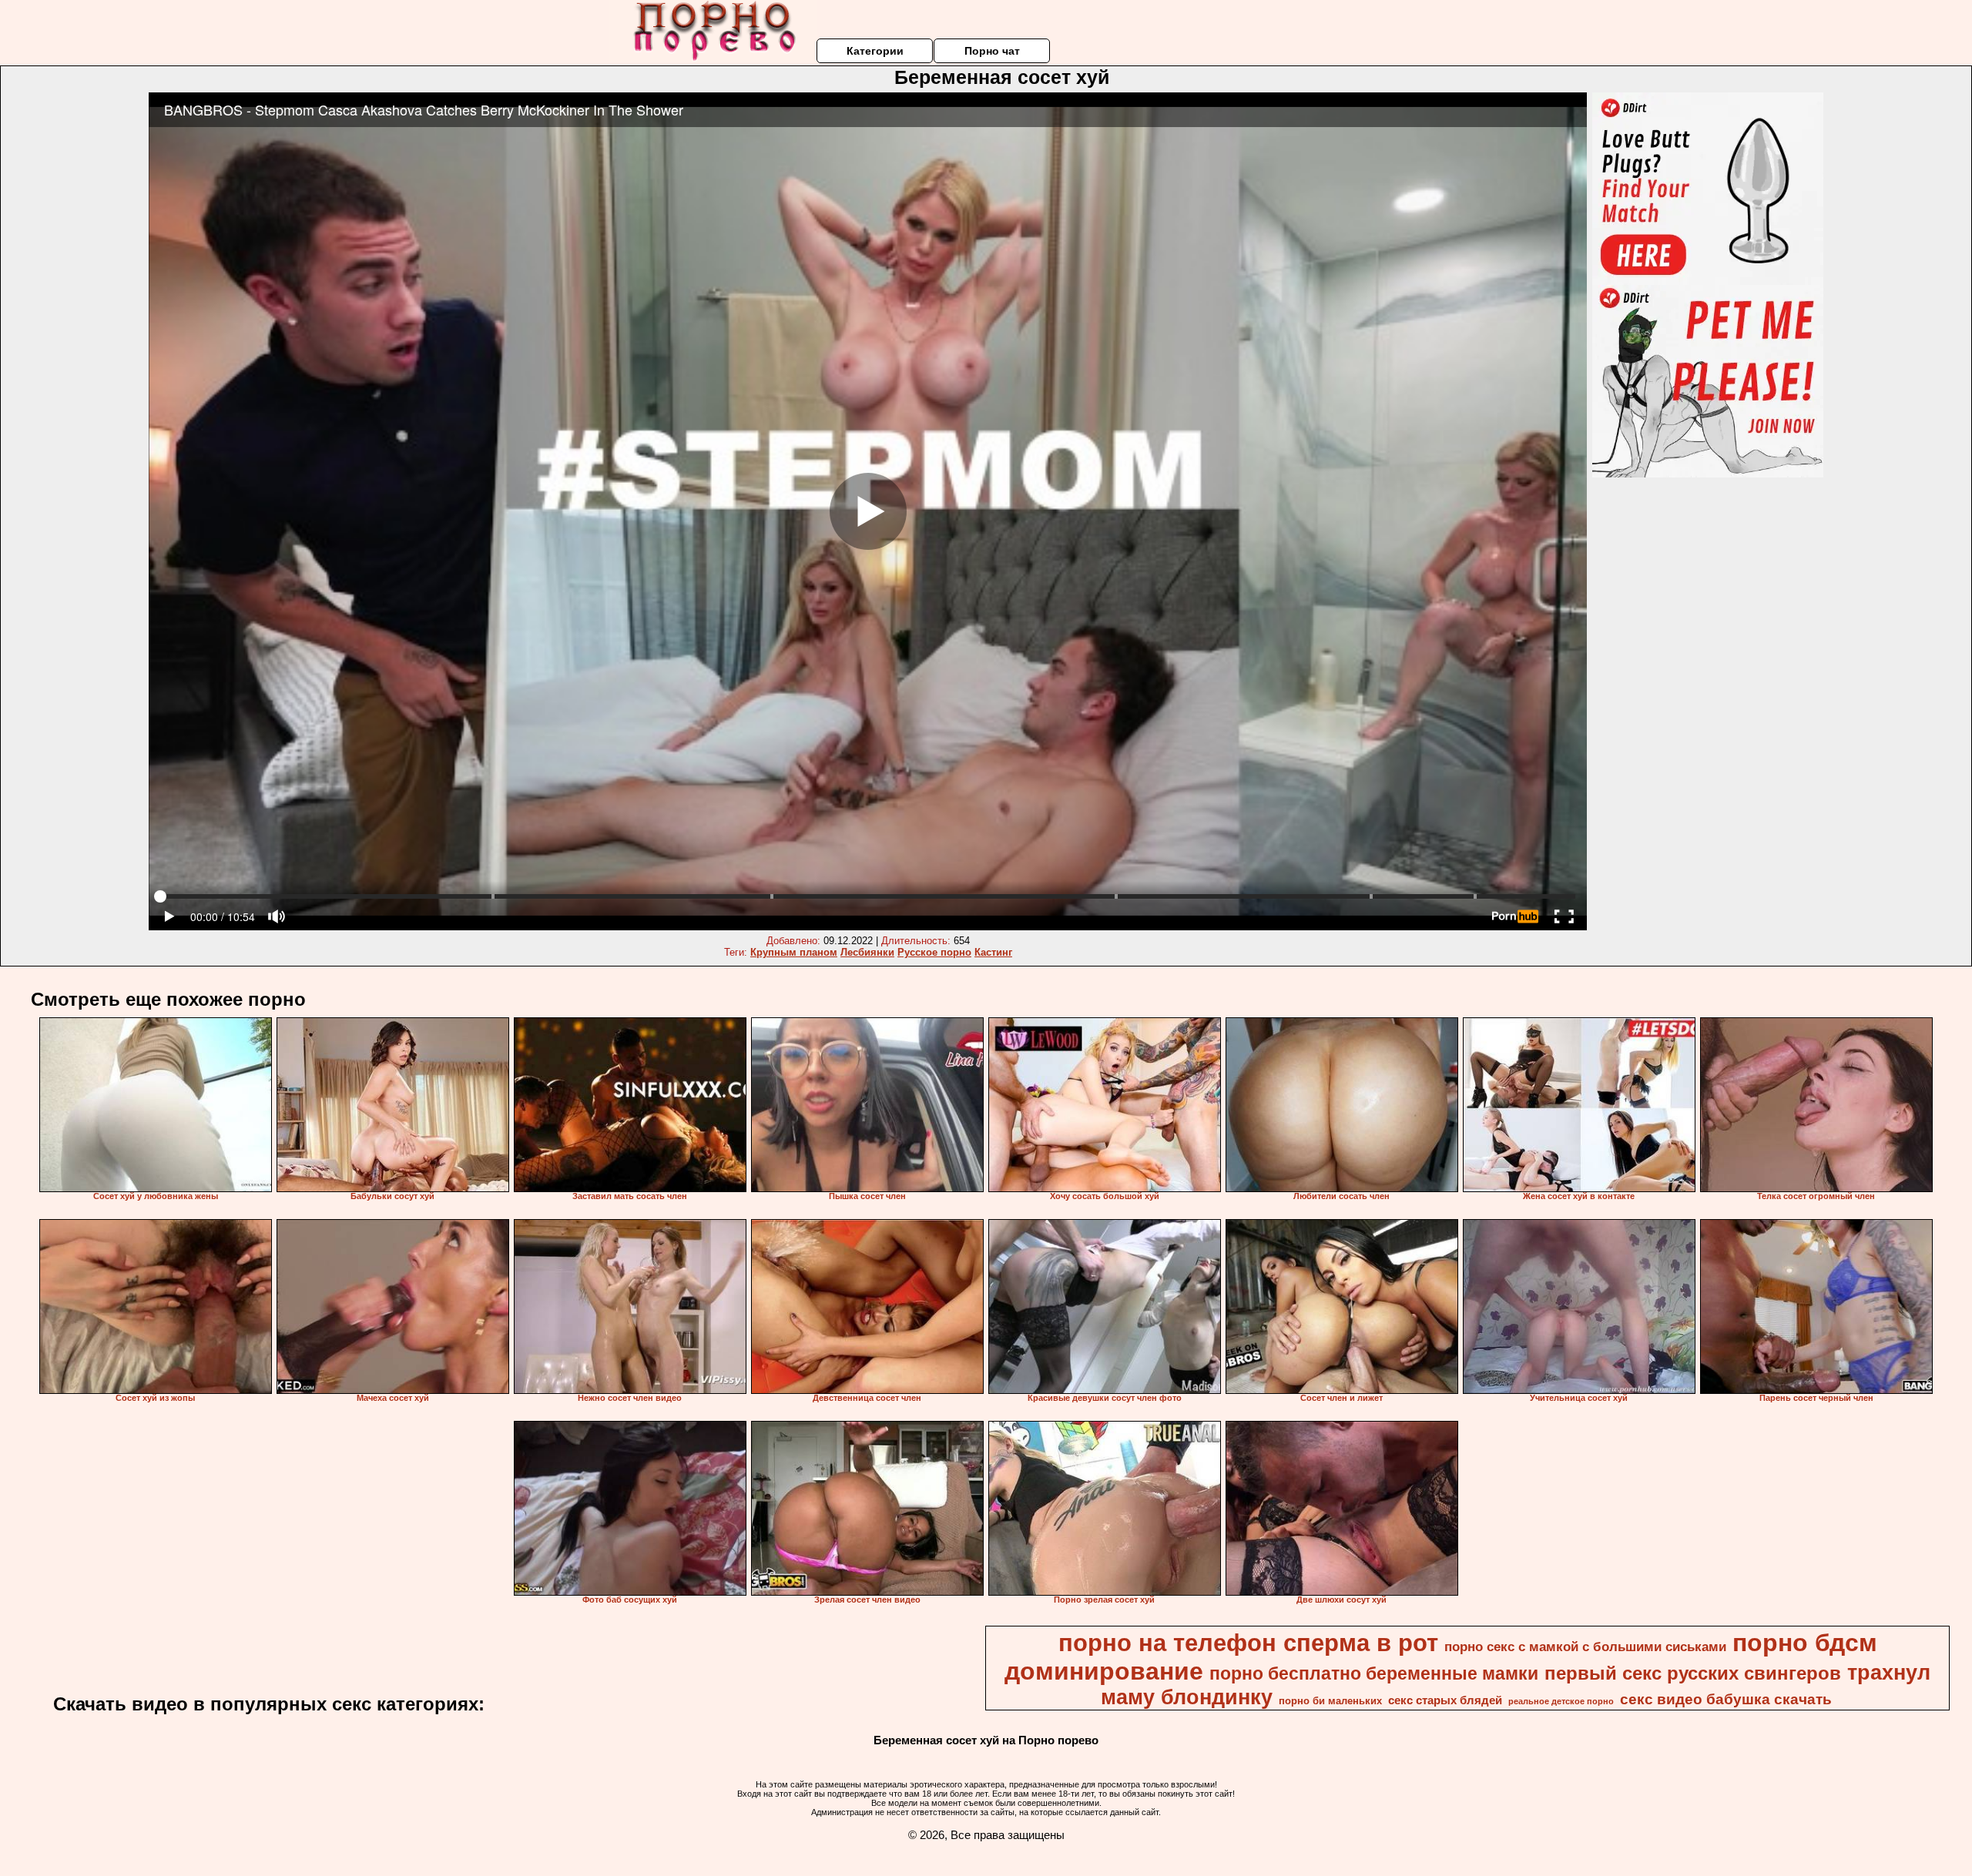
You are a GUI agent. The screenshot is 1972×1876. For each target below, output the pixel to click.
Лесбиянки (867, 952)
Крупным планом (794, 952)
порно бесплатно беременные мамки (1374, 1673)
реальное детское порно (1561, 1701)
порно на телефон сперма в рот (1248, 1643)
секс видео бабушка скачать (1726, 1699)
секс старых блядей (1445, 1700)
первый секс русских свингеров (1693, 1673)
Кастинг (993, 952)
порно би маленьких (1330, 1701)
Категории (875, 51)
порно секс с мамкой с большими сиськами (1585, 1647)
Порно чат (992, 51)
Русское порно (934, 952)
